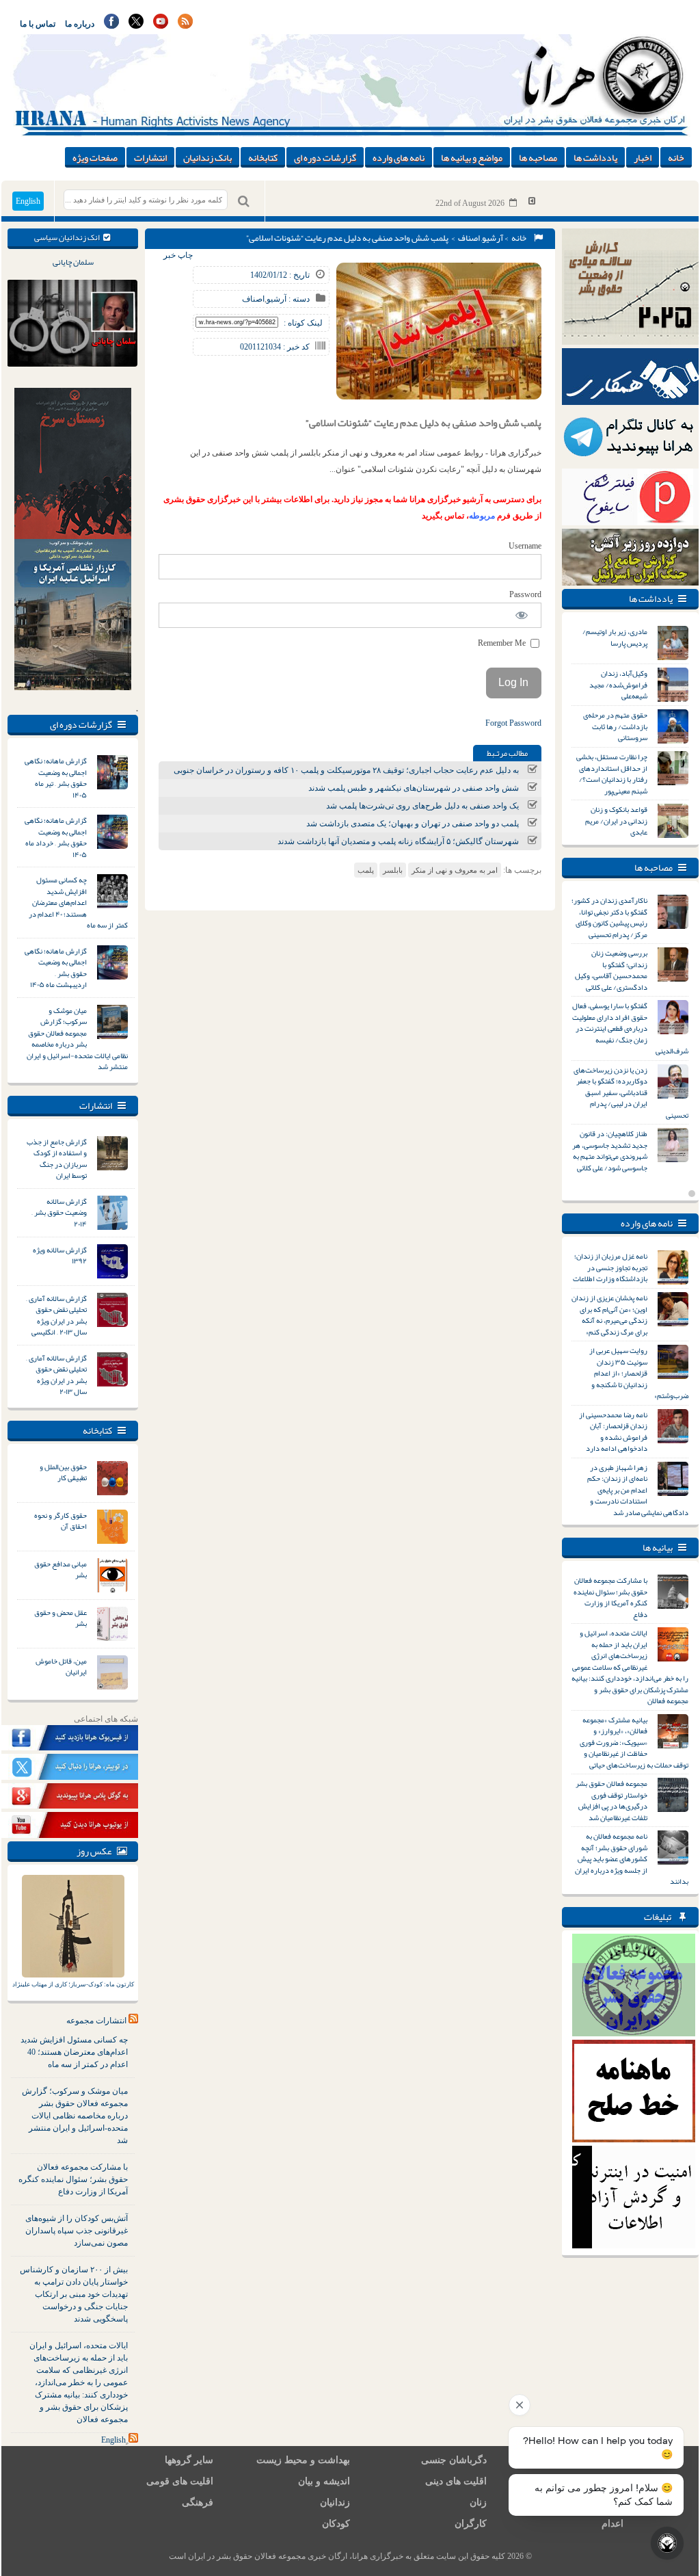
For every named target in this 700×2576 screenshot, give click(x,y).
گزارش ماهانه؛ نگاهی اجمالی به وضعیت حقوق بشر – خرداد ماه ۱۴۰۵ (56, 837)
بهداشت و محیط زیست (303, 2460)
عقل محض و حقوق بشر (60, 1618)
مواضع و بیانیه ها (472, 157)
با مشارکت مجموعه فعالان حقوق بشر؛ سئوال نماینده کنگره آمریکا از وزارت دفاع (73, 2179)
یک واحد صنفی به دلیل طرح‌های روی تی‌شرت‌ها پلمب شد (422, 806)
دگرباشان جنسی (454, 2460)
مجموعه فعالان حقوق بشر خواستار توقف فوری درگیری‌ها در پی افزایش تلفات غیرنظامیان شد (611, 1800)
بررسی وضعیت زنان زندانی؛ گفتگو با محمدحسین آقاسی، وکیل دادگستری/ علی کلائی (611, 970)
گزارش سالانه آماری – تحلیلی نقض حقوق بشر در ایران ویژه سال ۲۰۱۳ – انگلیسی (56, 1315)
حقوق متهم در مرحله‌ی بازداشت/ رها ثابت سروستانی (615, 726)
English (28, 201)
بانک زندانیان (207, 157)
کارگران (471, 2524)
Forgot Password (513, 723)
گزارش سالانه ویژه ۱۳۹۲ (60, 1256)
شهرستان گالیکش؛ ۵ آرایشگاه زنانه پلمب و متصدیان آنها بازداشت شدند (398, 841)
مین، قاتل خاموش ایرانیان (61, 1667)
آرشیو (493, 238)
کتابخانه (263, 157)
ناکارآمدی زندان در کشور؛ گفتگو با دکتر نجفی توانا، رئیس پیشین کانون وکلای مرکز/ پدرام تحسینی (609, 917)
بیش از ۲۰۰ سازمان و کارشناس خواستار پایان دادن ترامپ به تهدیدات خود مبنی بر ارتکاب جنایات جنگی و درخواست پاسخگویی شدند (74, 2294)
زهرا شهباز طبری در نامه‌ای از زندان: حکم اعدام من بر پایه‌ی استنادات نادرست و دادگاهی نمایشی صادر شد (638, 1490)
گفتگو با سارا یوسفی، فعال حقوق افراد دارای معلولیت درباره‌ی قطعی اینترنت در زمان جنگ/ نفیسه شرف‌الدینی (630, 1028)
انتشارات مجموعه (96, 2021)
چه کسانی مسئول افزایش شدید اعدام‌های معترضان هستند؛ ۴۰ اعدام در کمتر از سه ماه (78, 902)
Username (525, 546)
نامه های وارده (399, 157)
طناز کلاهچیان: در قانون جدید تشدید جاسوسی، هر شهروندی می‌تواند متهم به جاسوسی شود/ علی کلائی (610, 1151)
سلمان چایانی (73, 262)
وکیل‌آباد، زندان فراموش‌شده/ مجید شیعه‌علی (618, 684)
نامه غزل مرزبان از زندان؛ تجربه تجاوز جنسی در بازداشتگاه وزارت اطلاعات (610, 1267)
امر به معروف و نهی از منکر (455, 870)
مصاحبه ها (538, 157)
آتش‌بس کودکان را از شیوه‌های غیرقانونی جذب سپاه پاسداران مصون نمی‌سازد (77, 2231)
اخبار (643, 157)
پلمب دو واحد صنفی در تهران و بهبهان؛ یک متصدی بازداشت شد (413, 824)
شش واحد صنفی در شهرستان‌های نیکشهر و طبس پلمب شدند (414, 788)
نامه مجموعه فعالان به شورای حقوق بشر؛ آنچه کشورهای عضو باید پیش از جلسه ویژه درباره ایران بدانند (632, 1858)
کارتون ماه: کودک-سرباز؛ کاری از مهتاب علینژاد (73, 1984)
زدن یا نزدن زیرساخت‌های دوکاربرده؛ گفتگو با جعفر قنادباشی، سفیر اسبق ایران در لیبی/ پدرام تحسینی (631, 1092)
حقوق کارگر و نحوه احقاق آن (60, 1521)
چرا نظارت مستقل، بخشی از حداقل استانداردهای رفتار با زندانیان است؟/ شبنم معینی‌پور (612, 774)
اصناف (469, 238)
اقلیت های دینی (456, 2481)
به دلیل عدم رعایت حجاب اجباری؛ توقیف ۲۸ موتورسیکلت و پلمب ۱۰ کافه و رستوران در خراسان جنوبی (346, 770)
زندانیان (335, 2502)
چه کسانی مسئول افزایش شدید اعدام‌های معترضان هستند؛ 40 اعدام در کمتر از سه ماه (74, 2052)
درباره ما (80, 24)
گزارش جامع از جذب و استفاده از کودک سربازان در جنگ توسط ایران (57, 1159)
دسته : (298, 299)
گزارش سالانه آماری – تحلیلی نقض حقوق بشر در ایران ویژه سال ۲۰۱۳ (56, 1375)
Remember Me (503, 643)
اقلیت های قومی (180, 2481)
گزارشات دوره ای (325, 157)
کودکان (336, 2524)
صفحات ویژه (95, 157)
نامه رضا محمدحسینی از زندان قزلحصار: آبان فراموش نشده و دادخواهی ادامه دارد (613, 1432)
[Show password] (522, 615)
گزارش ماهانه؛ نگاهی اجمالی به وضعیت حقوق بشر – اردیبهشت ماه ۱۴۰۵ (56, 968)
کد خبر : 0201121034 (275, 347)
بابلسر (393, 870)
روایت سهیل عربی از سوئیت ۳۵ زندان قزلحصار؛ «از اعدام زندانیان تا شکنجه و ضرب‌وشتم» (639, 1373)
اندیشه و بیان (324, 2481)
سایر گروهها (189, 2460)
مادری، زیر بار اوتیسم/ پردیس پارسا (615, 637)
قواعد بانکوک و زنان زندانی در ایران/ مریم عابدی (616, 820)
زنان (478, 2502)
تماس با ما (38, 24)
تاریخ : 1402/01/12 (280, 275)
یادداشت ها (595, 157)
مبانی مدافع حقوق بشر (60, 1569)
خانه (676, 157)
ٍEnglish (113, 2440)
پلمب (366, 870)
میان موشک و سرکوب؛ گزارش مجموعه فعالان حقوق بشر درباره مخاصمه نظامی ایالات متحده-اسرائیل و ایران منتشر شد (77, 1039)
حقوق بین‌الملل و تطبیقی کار (63, 1472)
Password (525, 594)
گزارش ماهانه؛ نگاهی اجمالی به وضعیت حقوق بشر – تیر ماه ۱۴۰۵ (56, 778)
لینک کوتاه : (303, 323)
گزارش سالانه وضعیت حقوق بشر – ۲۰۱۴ (59, 1212)
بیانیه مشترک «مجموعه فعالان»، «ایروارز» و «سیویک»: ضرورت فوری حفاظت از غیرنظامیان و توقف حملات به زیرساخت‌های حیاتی (634, 1742)
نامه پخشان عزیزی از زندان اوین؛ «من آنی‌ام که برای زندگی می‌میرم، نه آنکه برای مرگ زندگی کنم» (609, 1315)
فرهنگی (198, 2502)
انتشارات (150, 157)
